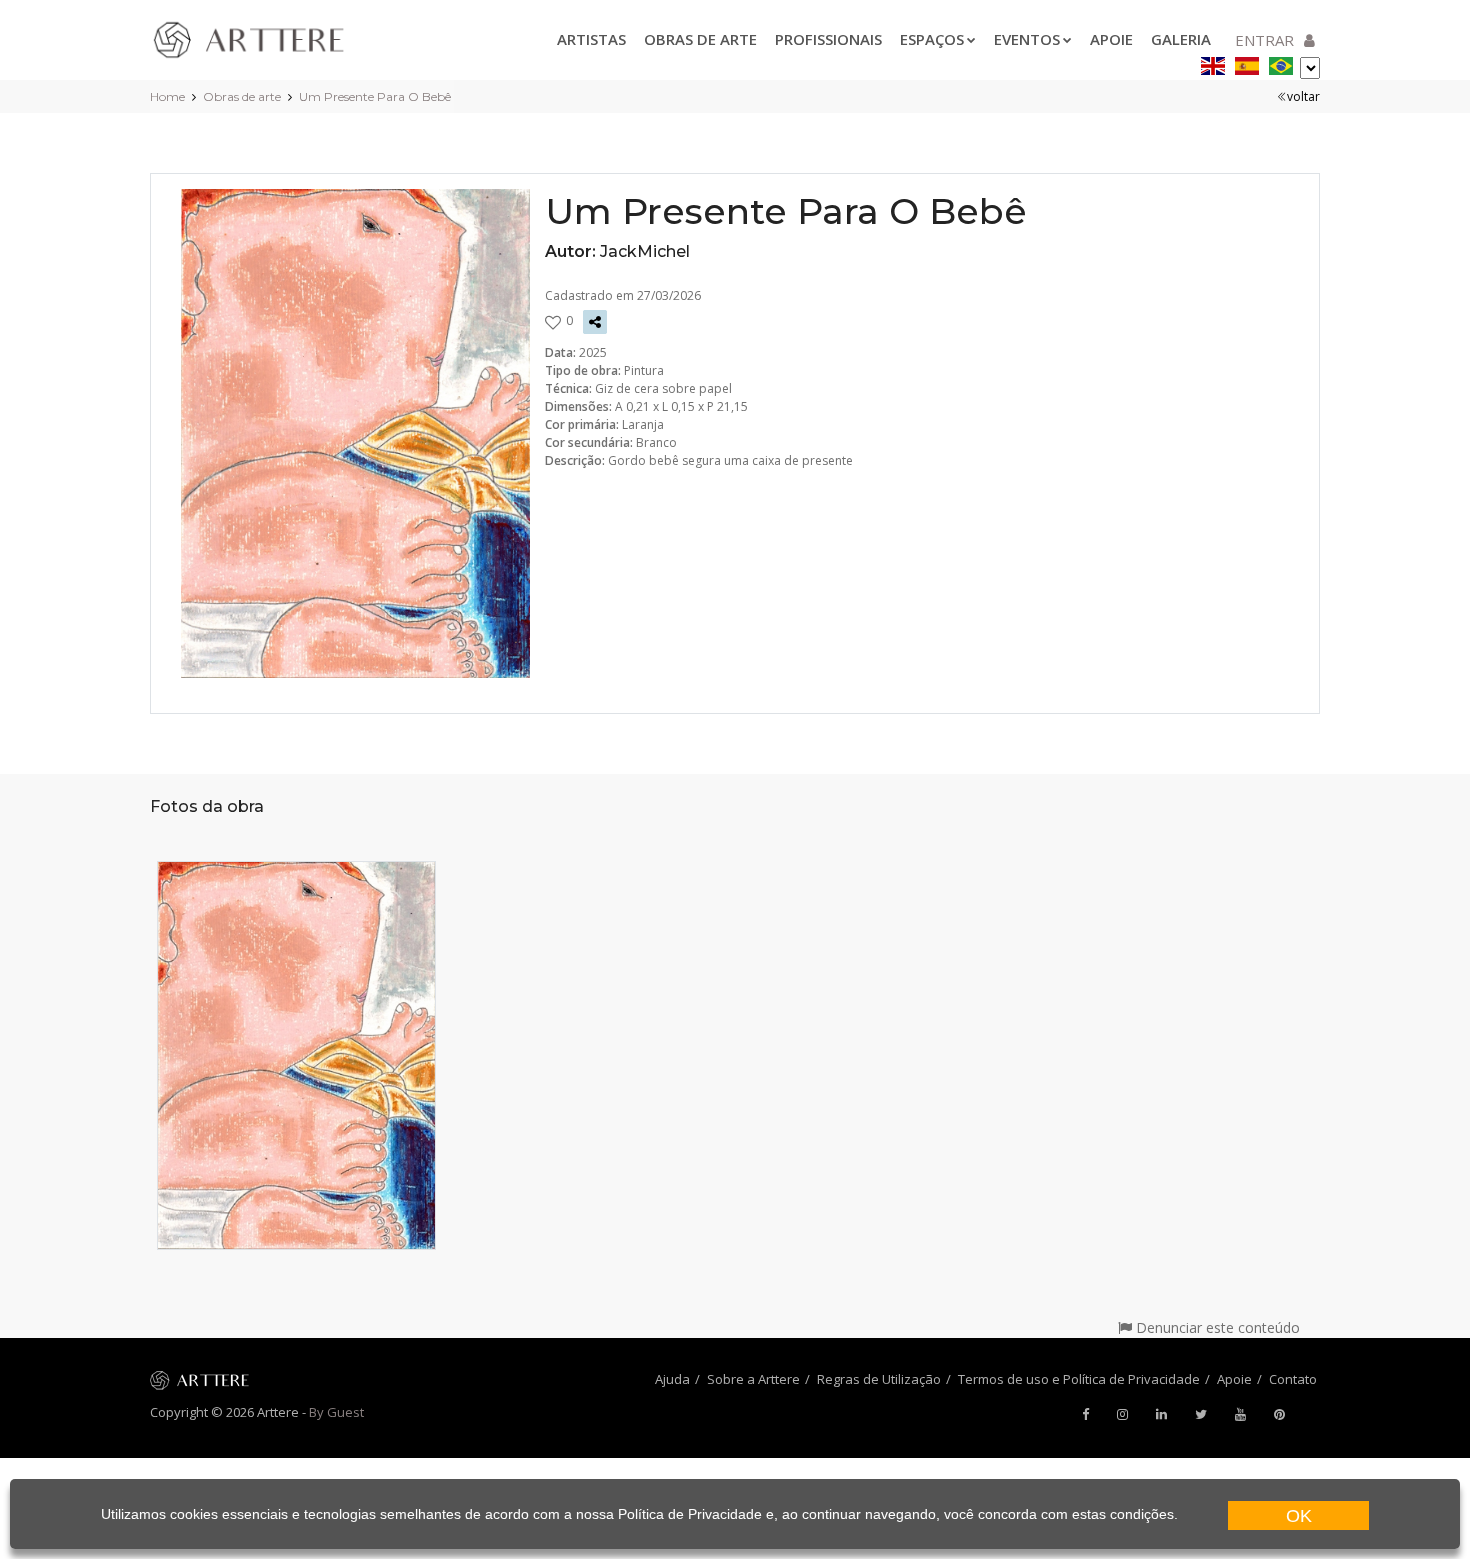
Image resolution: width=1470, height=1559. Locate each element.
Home (167, 96)
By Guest (336, 1412)
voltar (1303, 96)
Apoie (1111, 39)
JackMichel (645, 251)
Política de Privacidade (690, 1514)
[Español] (1247, 62)
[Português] (1281, 62)
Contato (1293, 1379)
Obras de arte (700, 39)
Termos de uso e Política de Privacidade (1079, 1379)
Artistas (591, 39)
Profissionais (828, 39)
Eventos (1027, 39)
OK (1299, 1516)
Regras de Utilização (879, 1379)
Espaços (932, 39)
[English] (1213, 62)
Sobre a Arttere (753, 1379)
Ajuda (672, 1379)
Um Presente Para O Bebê (375, 96)
